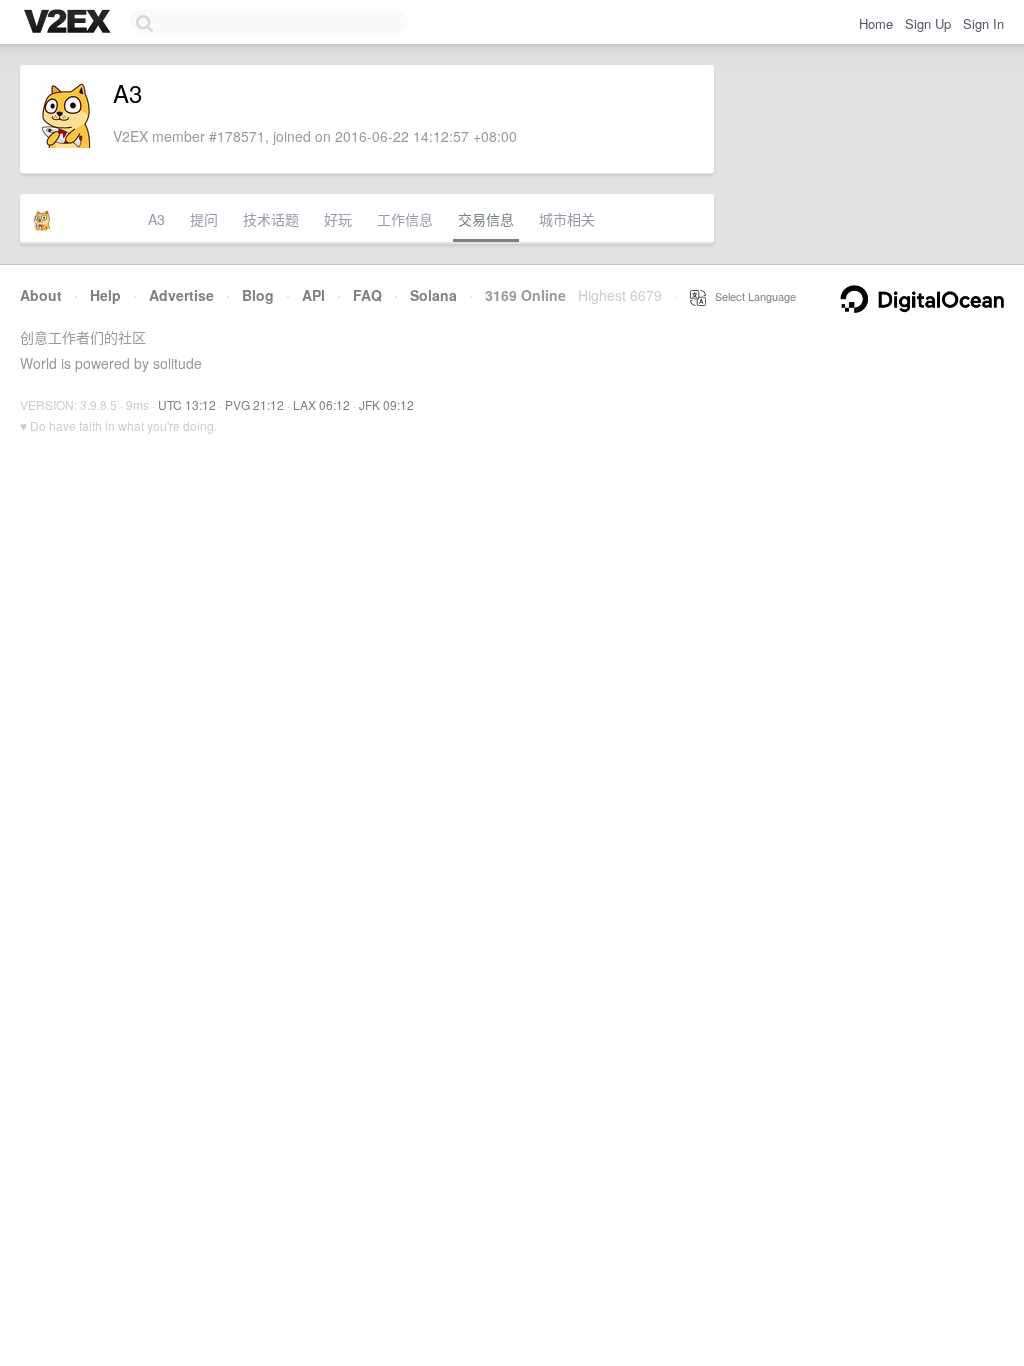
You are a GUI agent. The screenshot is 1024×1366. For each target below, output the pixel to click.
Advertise (181, 295)
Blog (258, 295)
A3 (156, 219)
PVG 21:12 (254, 404)
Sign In (983, 23)
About (41, 295)
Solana (433, 295)
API (313, 295)
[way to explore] (70, 23)
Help (105, 295)
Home (876, 23)
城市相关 (567, 219)
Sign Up (928, 23)
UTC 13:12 (187, 404)
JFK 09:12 (386, 404)
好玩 (338, 219)
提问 (204, 219)
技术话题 (271, 219)
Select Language (751, 296)
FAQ (367, 295)
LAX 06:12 (321, 404)
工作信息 (405, 219)
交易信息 (486, 219)
